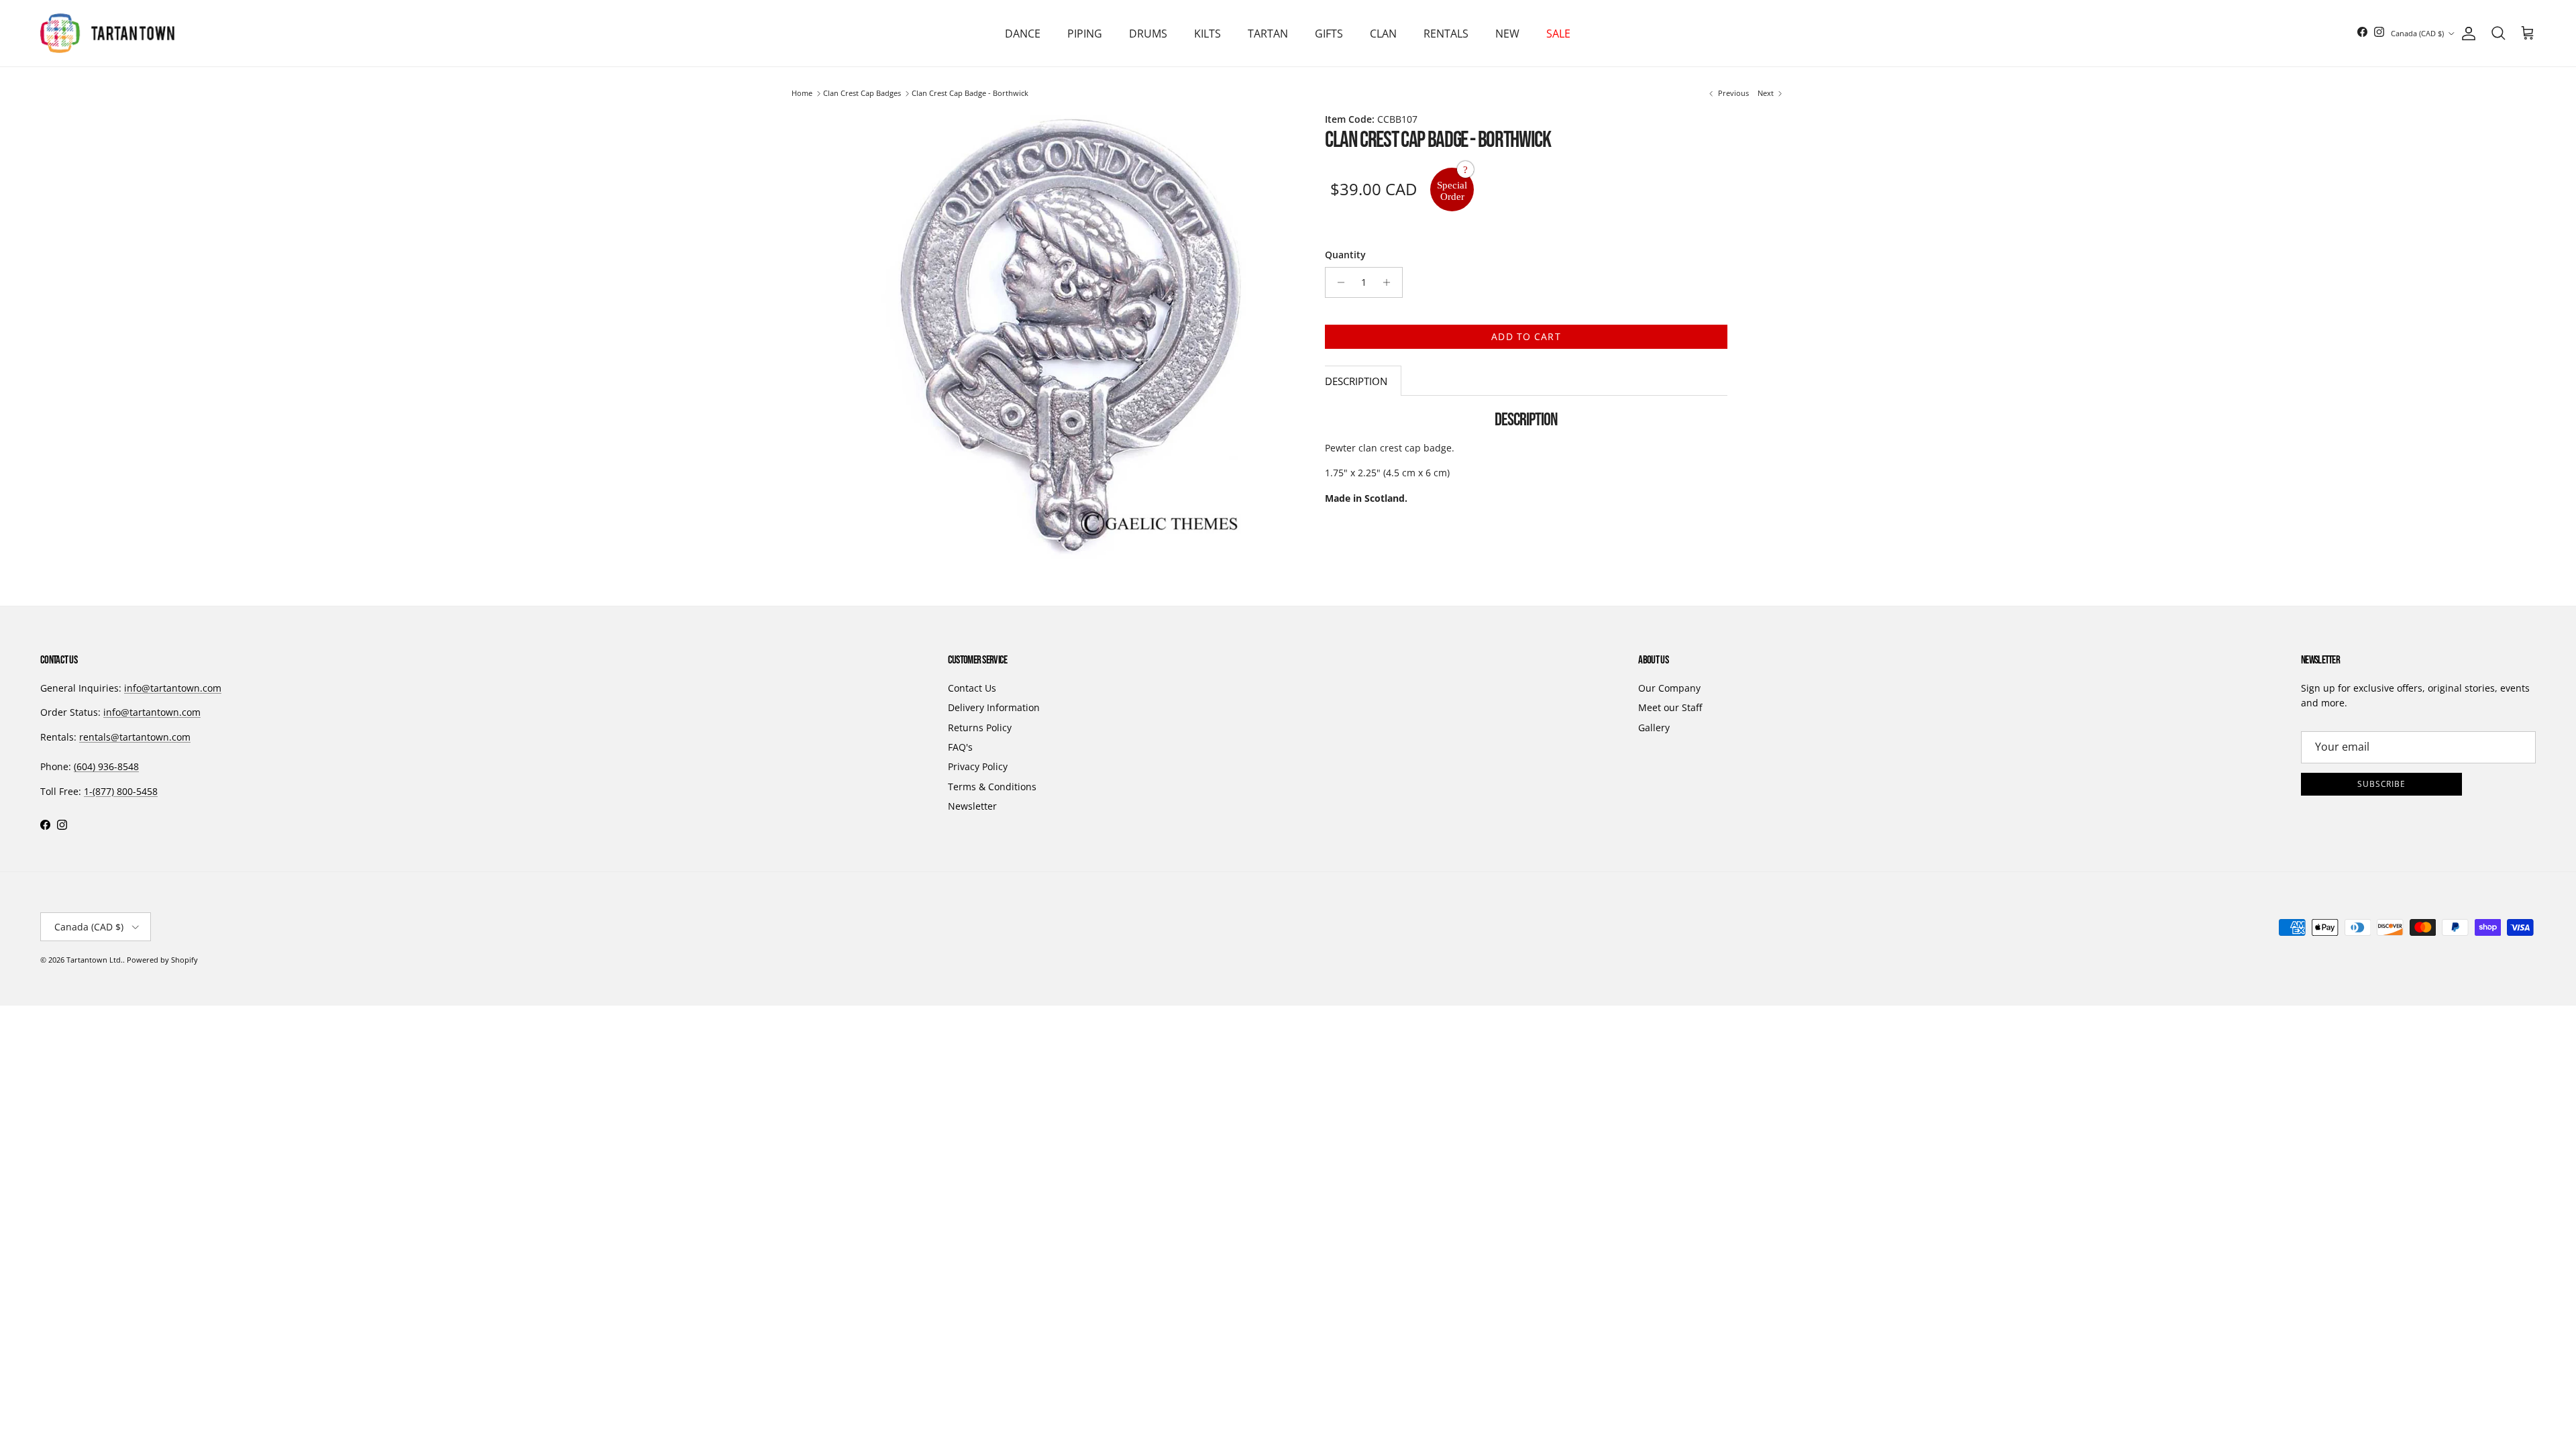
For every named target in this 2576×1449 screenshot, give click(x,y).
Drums (1148, 34)
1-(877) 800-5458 (121, 791)
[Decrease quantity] (1337, 282)
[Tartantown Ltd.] (107, 33)
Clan (1383, 34)
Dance (1023, 34)
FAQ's (960, 747)
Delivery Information (994, 707)
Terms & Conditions (992, 787)
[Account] (2466, 34)
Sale (1558, 34)
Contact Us (972, 688)
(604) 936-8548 (106, 766)
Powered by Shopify (162, 960)
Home (802, 94)
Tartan (1268, 34)
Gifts (1329, 34)
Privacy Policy (978, 766)
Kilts (1207, 34)
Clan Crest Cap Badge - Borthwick (970, 94)
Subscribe (2382, 784)
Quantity (1345, 255)
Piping (1085, 34)
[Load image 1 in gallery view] (1072, 335)
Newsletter (972, 806)
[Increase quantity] (1390, 282)
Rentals (1446, 34)
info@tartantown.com (173, 688)
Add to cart (1526, 336)
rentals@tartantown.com (135, 737)
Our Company (1669, 688)
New (1507, 34)
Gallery (1654, 728)
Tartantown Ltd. (95, 960)
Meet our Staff (1670, 707)
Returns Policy (980, 728)
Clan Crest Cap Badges (862, 94)
